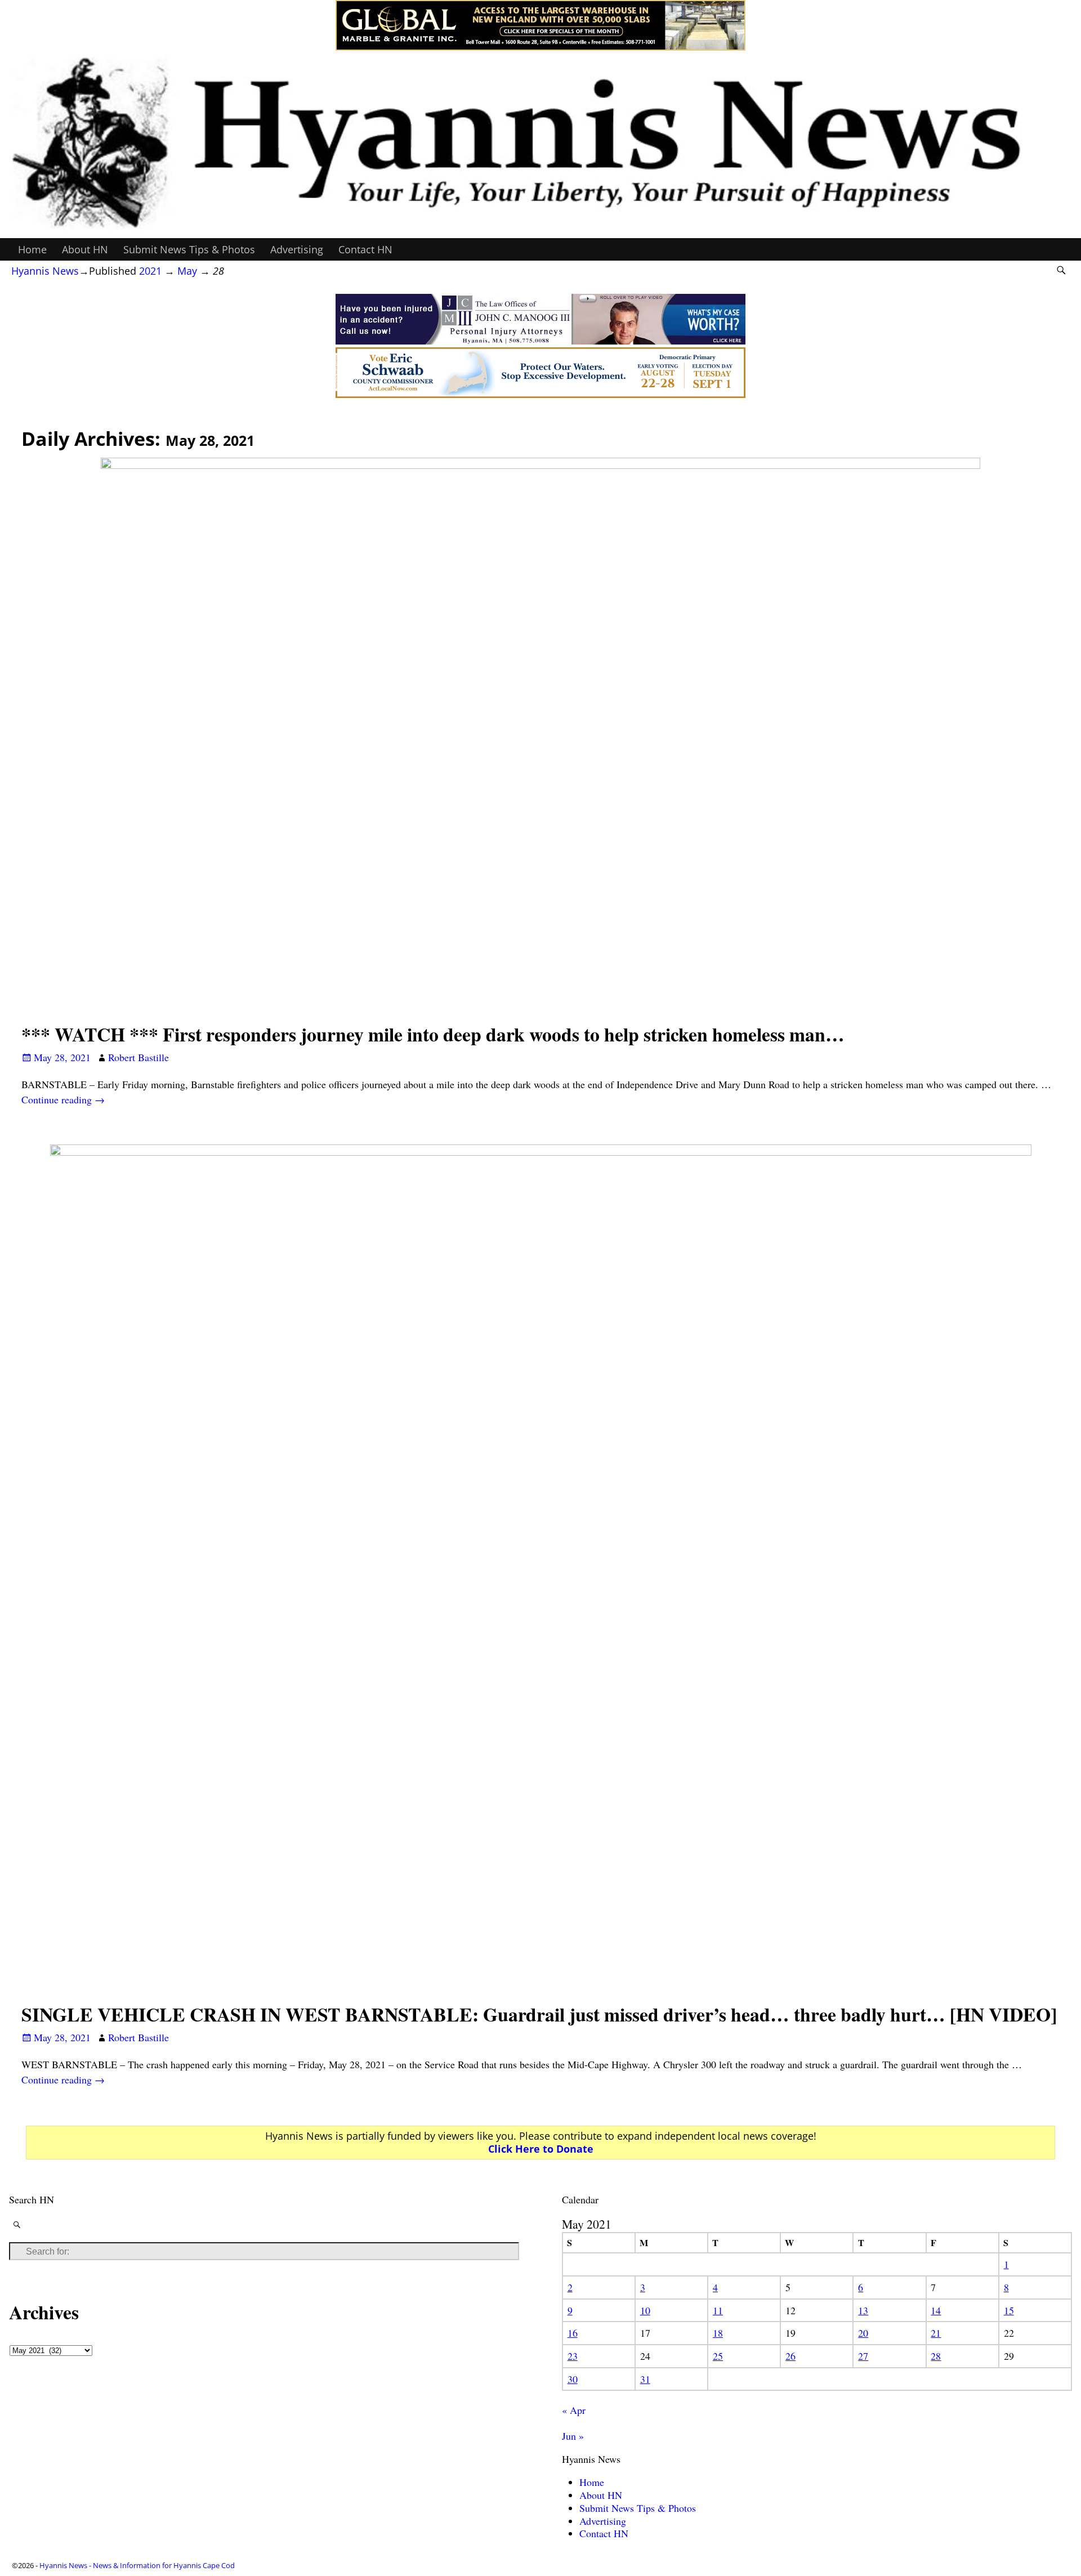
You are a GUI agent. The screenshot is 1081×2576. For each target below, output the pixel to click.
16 (573, 2333)
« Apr (574, 2410)
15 (1009, 2310)
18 (718, 2333)
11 (718, 2310)
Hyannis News (45, 271)
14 (936, 2310)
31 (645, 2379)
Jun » (573, 2436)
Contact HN (365, 249)
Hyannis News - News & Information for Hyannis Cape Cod (137, 2565)
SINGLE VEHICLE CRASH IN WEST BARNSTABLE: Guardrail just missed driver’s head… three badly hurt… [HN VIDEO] (539, 2014)
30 (573, 2379)
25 (718, 2356)
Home (32, 249)
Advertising (297, 249)
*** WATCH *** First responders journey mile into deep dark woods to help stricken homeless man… (433, 1034)
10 (645, 2310)
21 (936, 2333)
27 (863, 2356)
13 (863, 2310)
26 (790, 2356)
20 (863, 2333)
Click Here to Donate (541, 2149)
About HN (85, 249)
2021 (150, 271)
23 (573, 2356)
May (187, 271)
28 (936, 2356)
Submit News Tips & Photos (189, 249)
